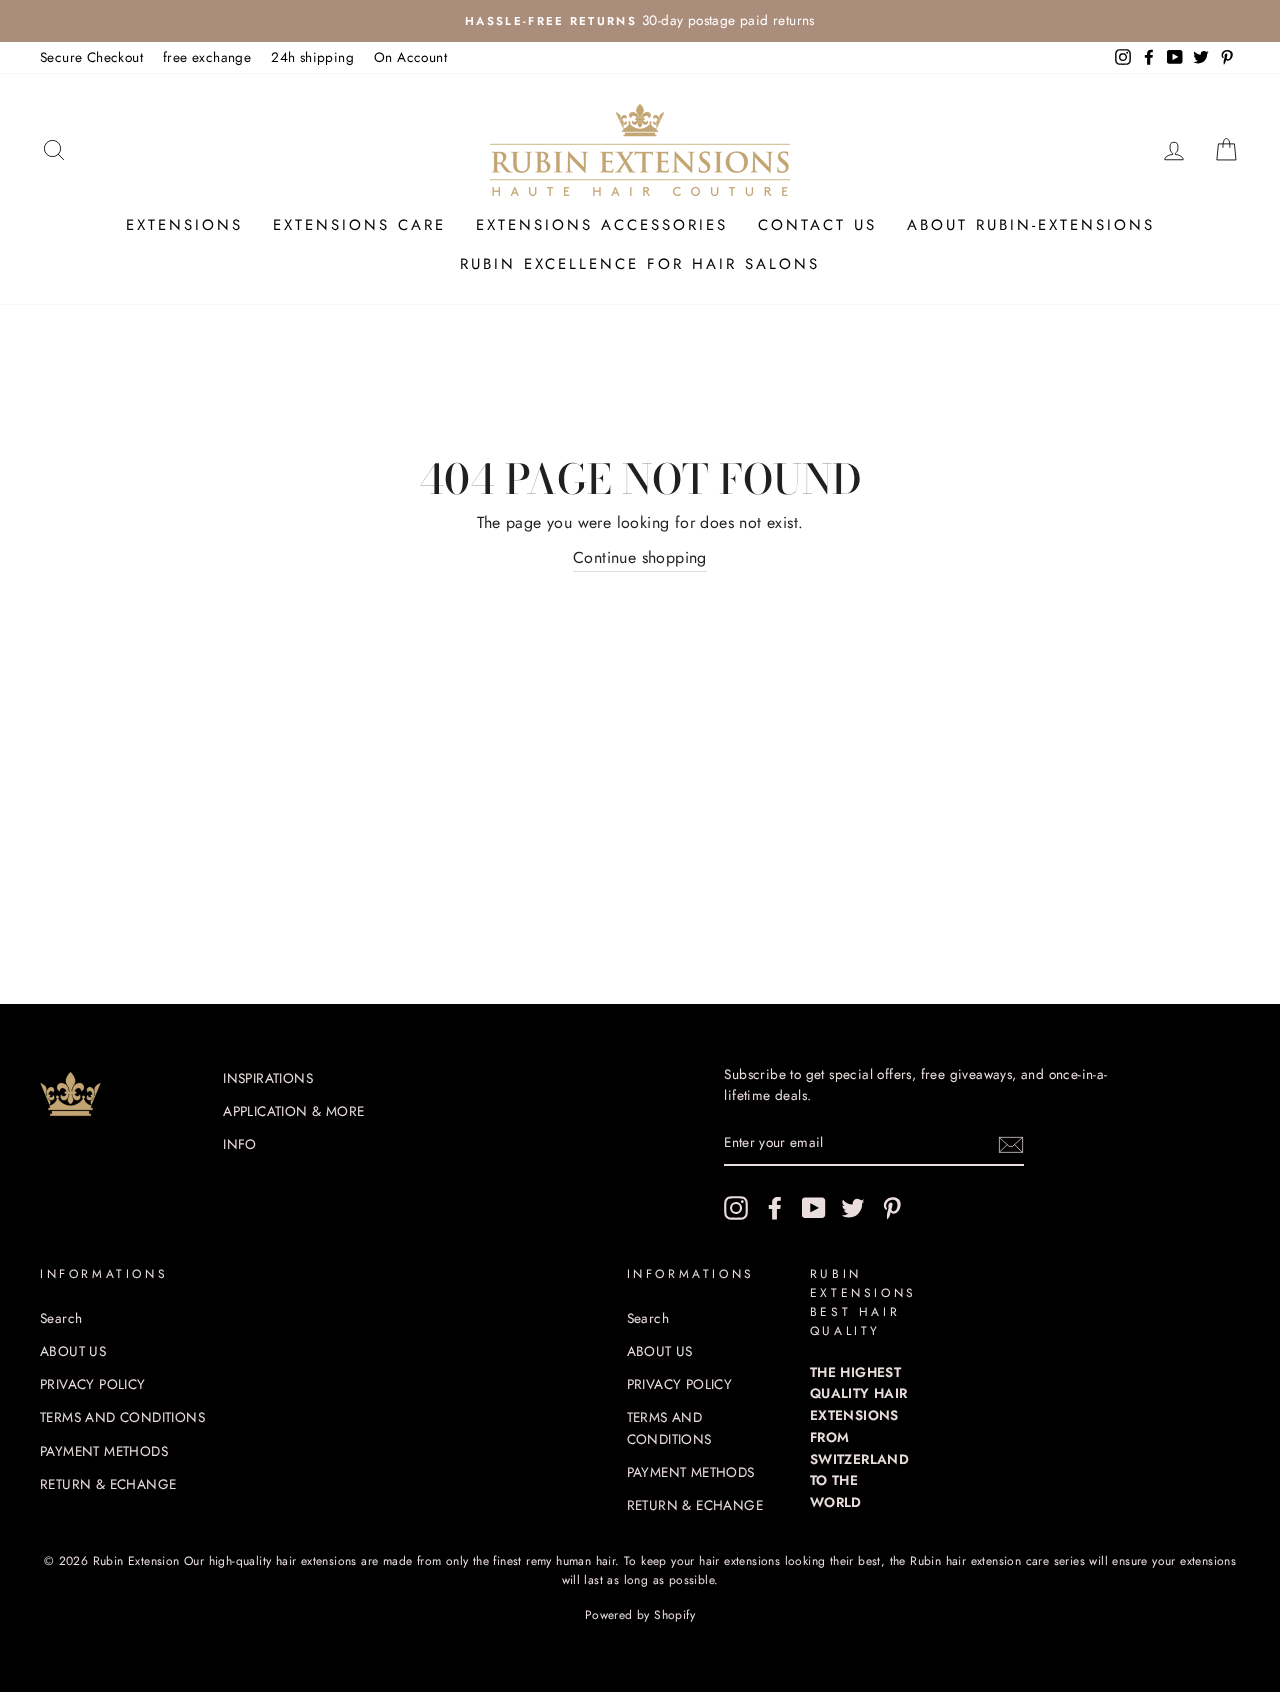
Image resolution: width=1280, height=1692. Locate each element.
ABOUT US (73, 1351)
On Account (410, 57)
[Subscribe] (1011, 1144)
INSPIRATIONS (268, 1078)
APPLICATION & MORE (293, 1111)
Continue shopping (640, 557)
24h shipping (312, 57)
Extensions (184, 225)
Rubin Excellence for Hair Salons (640, 264)
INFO (240, 1144)
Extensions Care (359, 225)
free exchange (207, 57)
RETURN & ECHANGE (108, 1484)
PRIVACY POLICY (93, 1384)
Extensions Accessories (602, 225)
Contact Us (817, 225)
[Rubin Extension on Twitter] (853, 1208)
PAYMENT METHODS (104, 1451)
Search (61, 1318)
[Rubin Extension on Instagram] (736, 1208)
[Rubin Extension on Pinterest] (892, 1208)
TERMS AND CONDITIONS (122, 1417)
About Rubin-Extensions (1031, 225)
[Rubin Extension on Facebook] (775, 1208)
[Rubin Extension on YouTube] (814, 1208)
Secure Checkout (91, 57)
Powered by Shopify (640, 1615)
